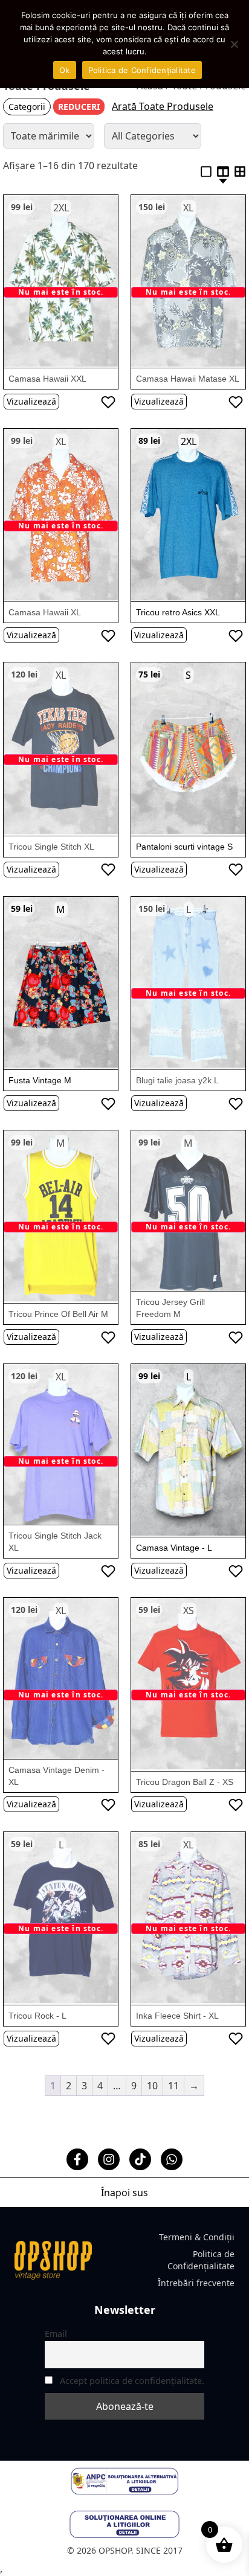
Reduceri (79, 107)
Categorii (27, 107)
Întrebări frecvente (196, 2283)
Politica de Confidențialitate (201, 2260)
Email (56, 2334)
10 (152, 2086)
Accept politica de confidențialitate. (132, 2381)
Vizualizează (31, 401)
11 (173, 2086)
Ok (65, 70)
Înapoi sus (124, 2193)
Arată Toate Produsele (163, 106)
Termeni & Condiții (197, 2237)
